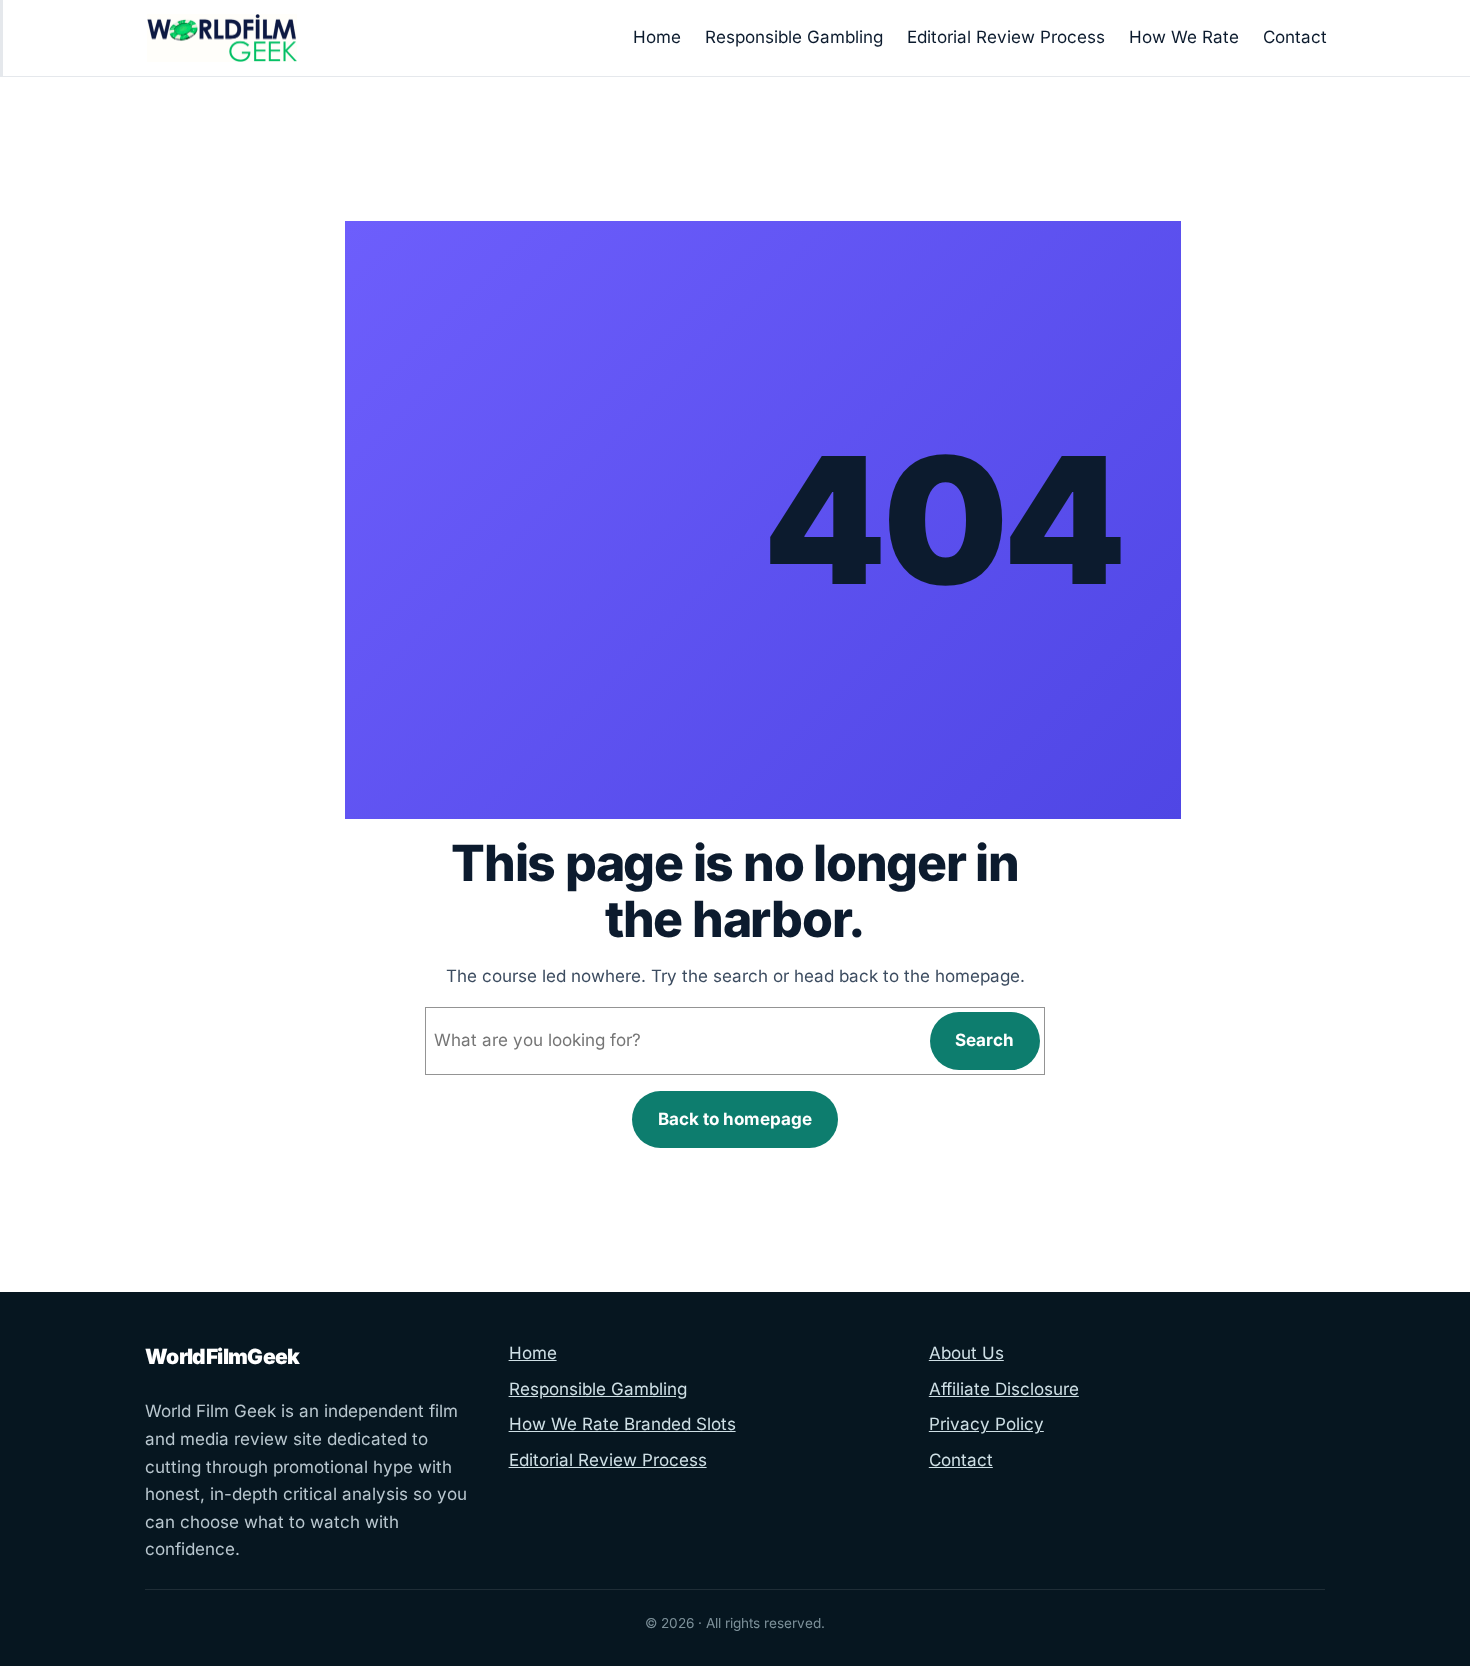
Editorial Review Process (608, 1460)
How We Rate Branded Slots (622, 1424)
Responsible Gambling (598, 1389)
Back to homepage (735, 1119)
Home (533, 1353)
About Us (966, 1353)
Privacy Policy (986, 1424)
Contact (961, 1460)
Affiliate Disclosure (1004, 1389)
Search (984, 1040)
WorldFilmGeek (222, 1356)
